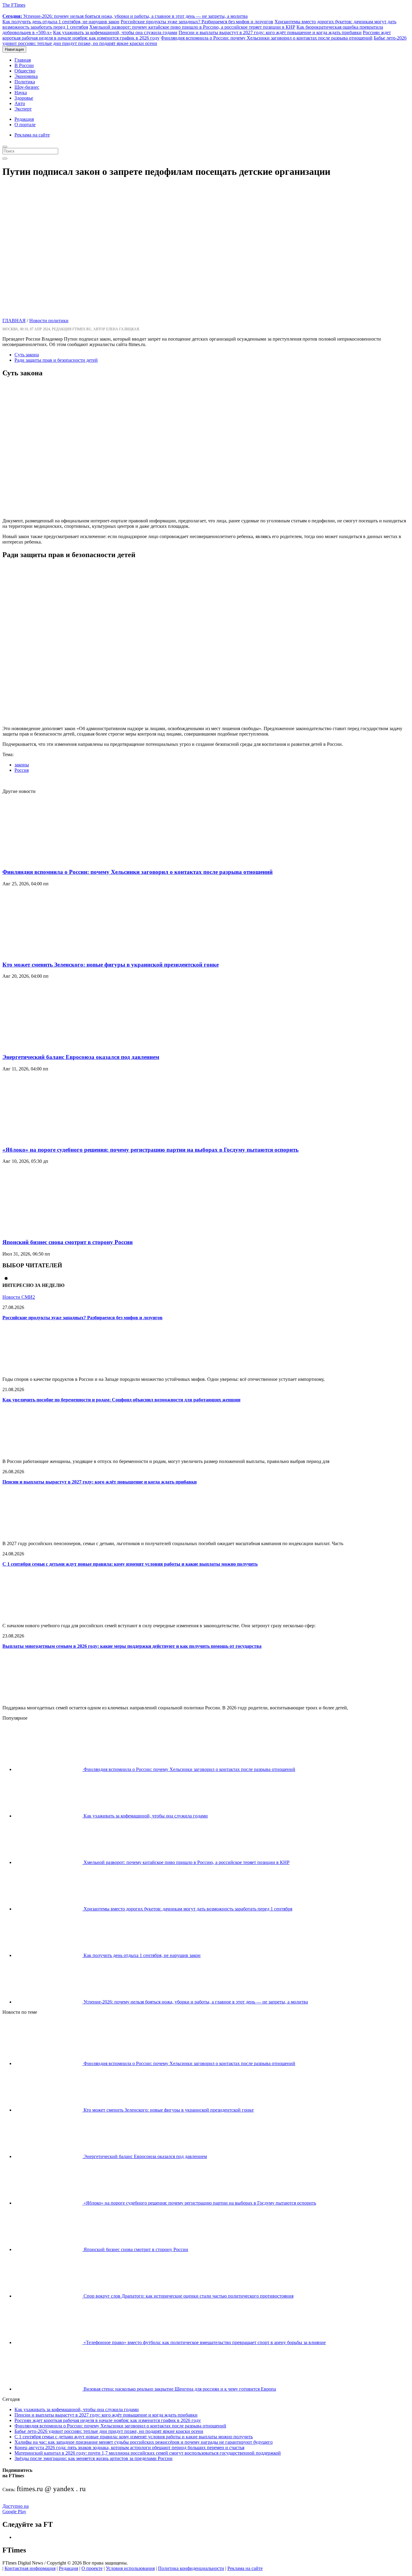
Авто (20, 103)
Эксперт (23, 109)
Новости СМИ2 (19, 1297)
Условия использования (130, 2568)
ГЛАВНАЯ (14, 321)
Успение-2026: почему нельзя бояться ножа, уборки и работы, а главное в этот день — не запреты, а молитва (125, 16)
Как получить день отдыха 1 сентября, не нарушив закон (61, 22)
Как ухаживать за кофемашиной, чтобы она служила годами (115, 32)
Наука (21, 93)
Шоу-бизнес (27, 87)
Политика (25, 82)
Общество (25, 71)
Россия (22, 770)
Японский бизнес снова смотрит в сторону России (68, 1242)
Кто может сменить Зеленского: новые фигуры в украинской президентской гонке (111, 965)
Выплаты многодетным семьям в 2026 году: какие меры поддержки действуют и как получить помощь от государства (132, 1646)
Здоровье (24, 98)
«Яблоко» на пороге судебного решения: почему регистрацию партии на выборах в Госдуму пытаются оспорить (151, 1150)
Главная (23, 60)
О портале (25, 125)
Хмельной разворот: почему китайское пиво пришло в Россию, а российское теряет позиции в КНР (192, 27)
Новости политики (49, 321)
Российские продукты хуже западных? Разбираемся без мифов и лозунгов (197, 22)
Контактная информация (30, 2568)
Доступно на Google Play (16, 2509)
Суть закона (27, 355)
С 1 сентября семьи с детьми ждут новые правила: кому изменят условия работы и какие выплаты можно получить (130, 1564)
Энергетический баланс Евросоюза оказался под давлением (81, 1057)
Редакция (24, 119)
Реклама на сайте (32, 135)
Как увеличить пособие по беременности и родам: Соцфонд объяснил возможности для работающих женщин (121, 1400)
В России (24, 65)
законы (22, 765)
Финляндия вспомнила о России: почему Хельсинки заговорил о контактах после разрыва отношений (267, 38)
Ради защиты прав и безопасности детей (56, 360)
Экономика (26, 76)
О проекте (92, 2568)
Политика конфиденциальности (191, 2568)
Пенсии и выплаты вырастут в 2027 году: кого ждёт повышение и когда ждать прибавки (270, 32)
